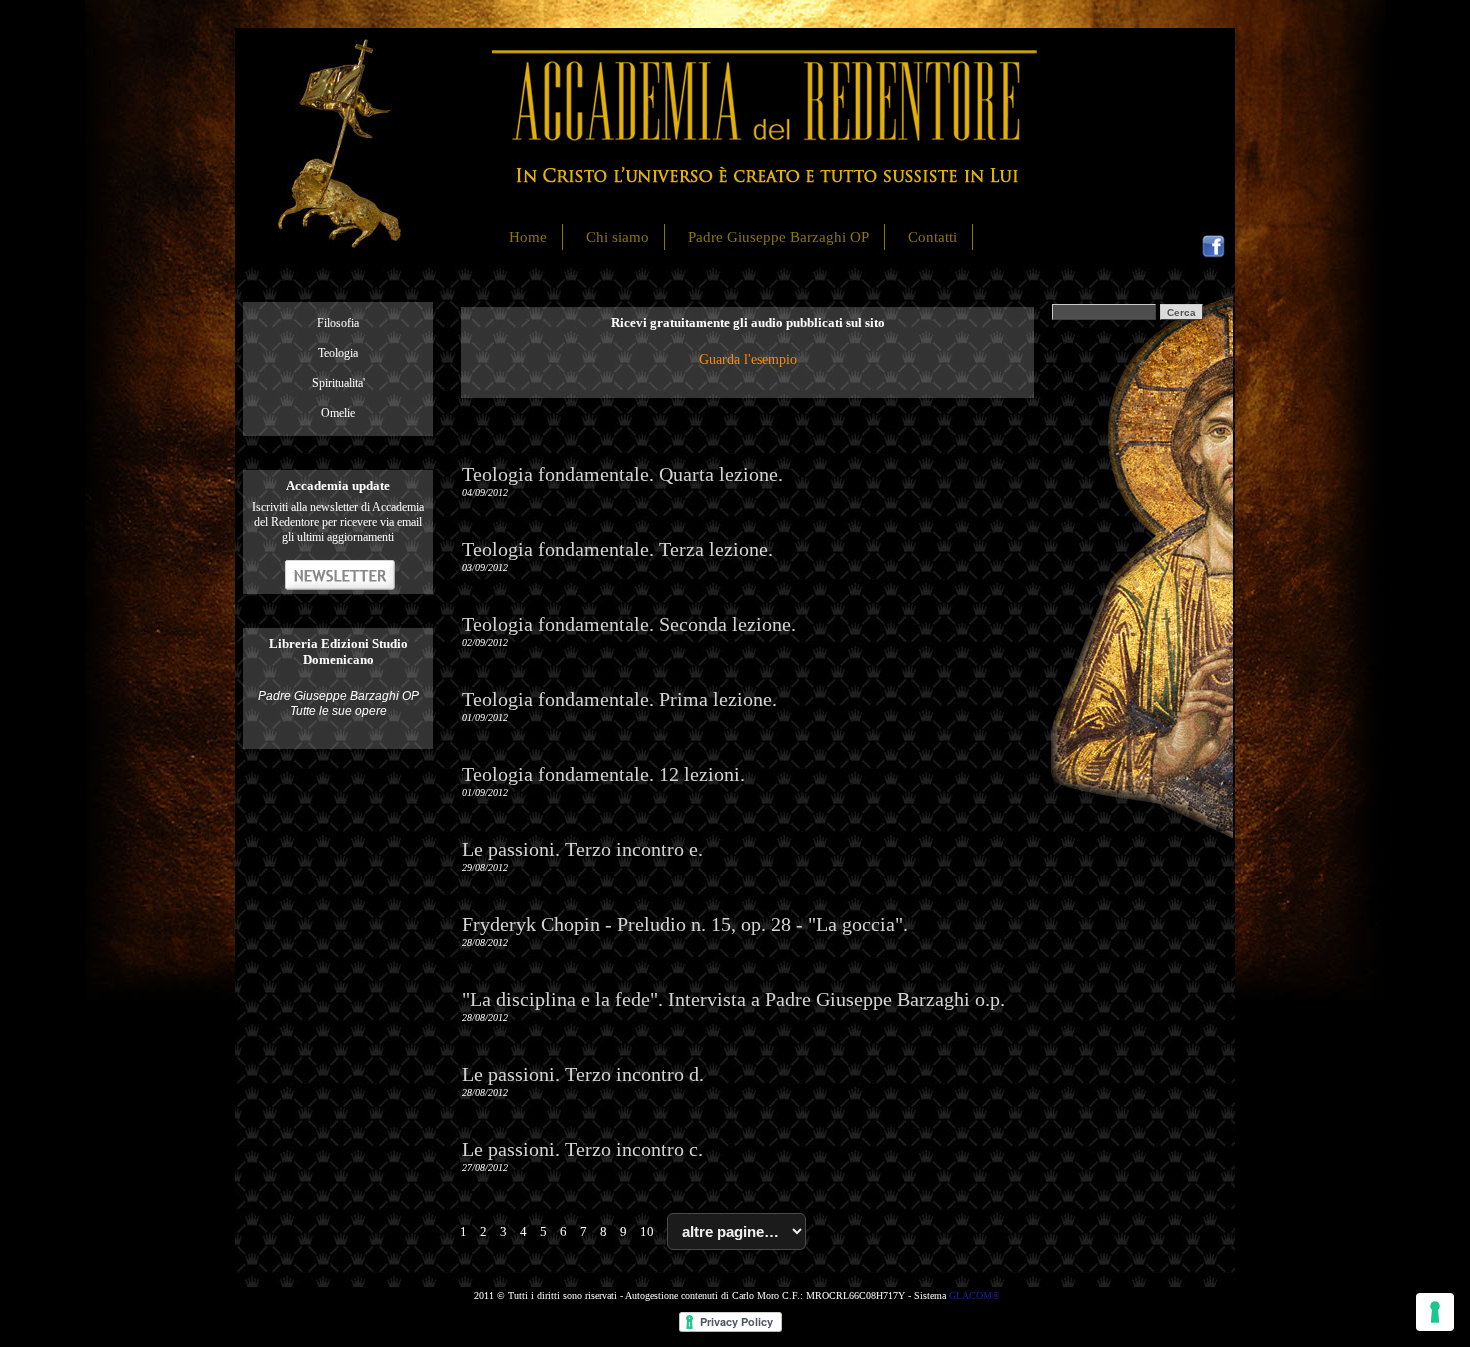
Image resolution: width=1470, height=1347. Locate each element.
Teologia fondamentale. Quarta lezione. (622, 474)
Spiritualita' (338, 383)
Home (528, 237)
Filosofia (338, 323)
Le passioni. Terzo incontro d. (583, 1074)
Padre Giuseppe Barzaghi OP (778, 237)
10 (647, 1231)
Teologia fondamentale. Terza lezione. (617, 549)
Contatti (932, 237)
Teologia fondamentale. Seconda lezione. (629, 624)
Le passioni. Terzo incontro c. (582, 1149)
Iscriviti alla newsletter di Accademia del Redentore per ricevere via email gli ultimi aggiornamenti (338, 522)
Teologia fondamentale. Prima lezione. (619, 699)
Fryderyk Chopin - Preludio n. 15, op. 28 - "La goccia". (685, 924)
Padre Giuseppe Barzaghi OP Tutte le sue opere (338, 703)
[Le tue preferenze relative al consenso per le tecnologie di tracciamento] (1435, 1312)
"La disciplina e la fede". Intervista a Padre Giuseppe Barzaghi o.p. (733, 999)
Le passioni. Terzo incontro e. (582, 849)
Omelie (338, 413)
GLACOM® (974, 1295)
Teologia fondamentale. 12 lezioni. (603, 774)
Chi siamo (617, 237)
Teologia (338, 353)
